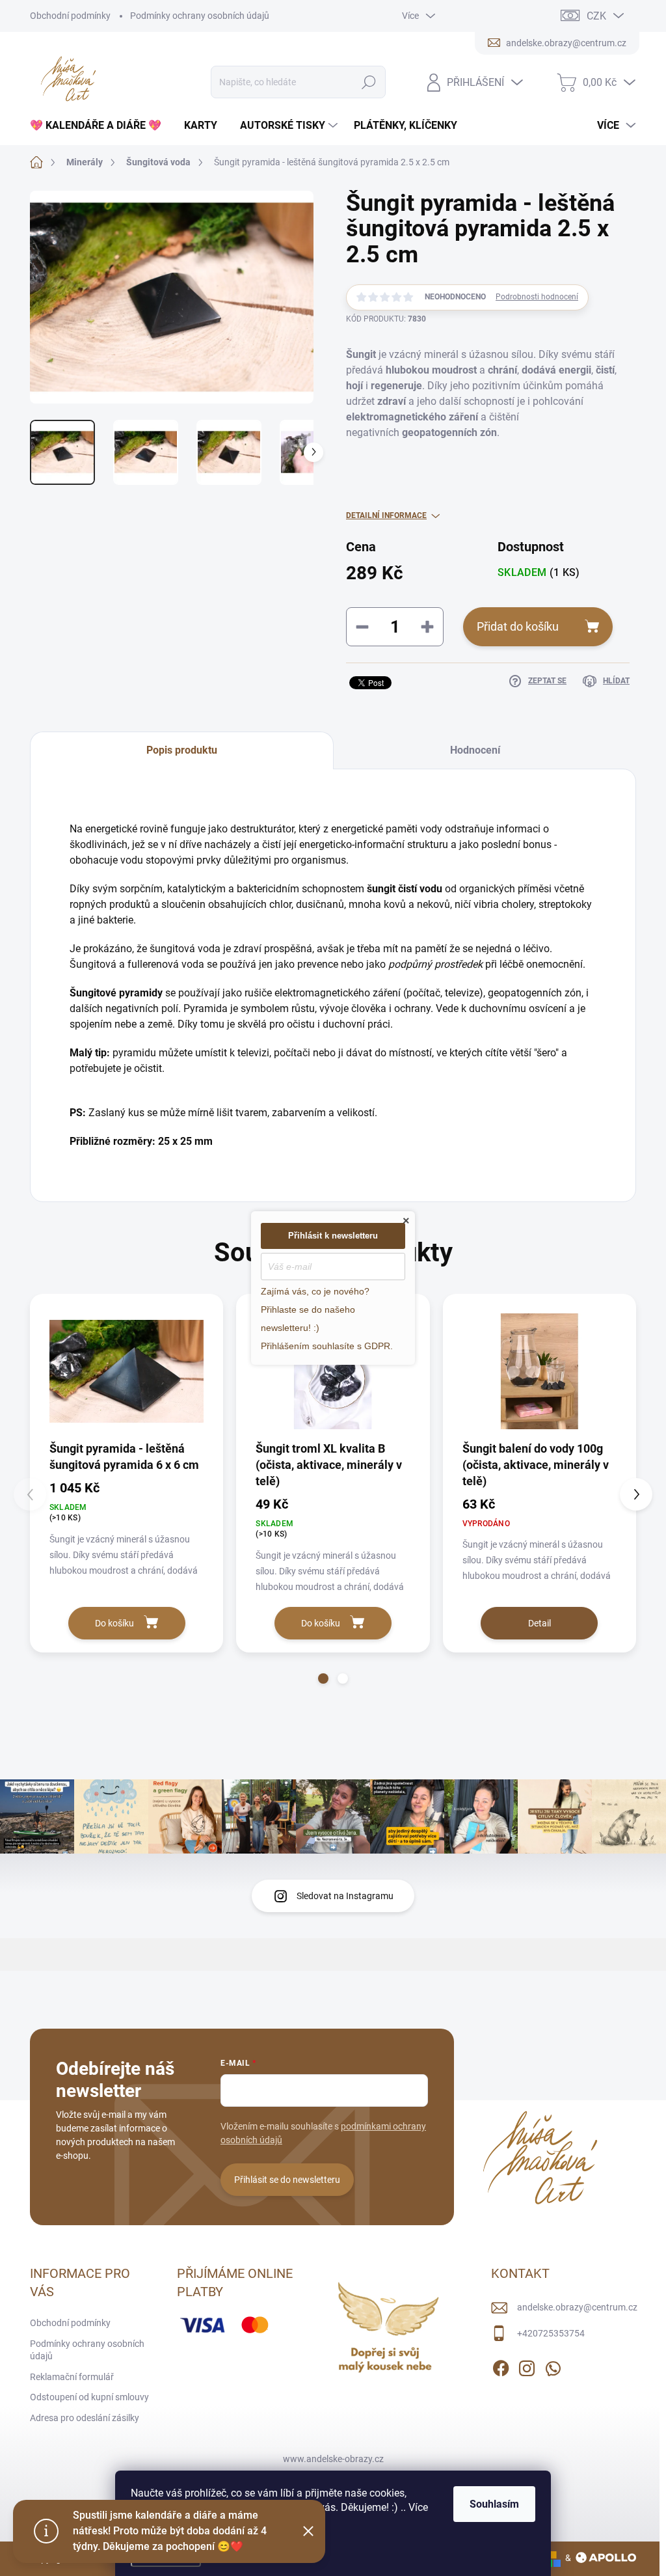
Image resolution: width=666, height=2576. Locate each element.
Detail (539, 1623)
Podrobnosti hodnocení (537, 297)
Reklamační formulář (72, 2377)
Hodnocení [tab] (475, 750)
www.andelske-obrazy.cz (333, 2459)
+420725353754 (551, 2333)
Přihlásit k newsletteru (333, 1236)
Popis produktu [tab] (182, 750)
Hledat (368, 82)
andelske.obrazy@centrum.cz (577, 2307)
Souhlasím (494, 2504)
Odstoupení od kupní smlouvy (89, 2397)
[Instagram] (527, 2366)
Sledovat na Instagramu (345, 1896)
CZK (596, 16)
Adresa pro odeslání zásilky (85, 2418)
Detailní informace (386, 515)
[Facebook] (501, 2366)
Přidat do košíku (518, 626)
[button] (323, 1679)
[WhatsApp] (553, 2366)
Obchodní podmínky (70, 16)
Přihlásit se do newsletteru (287, 2180)
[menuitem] (100, 126)
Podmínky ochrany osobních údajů (200, 16)
